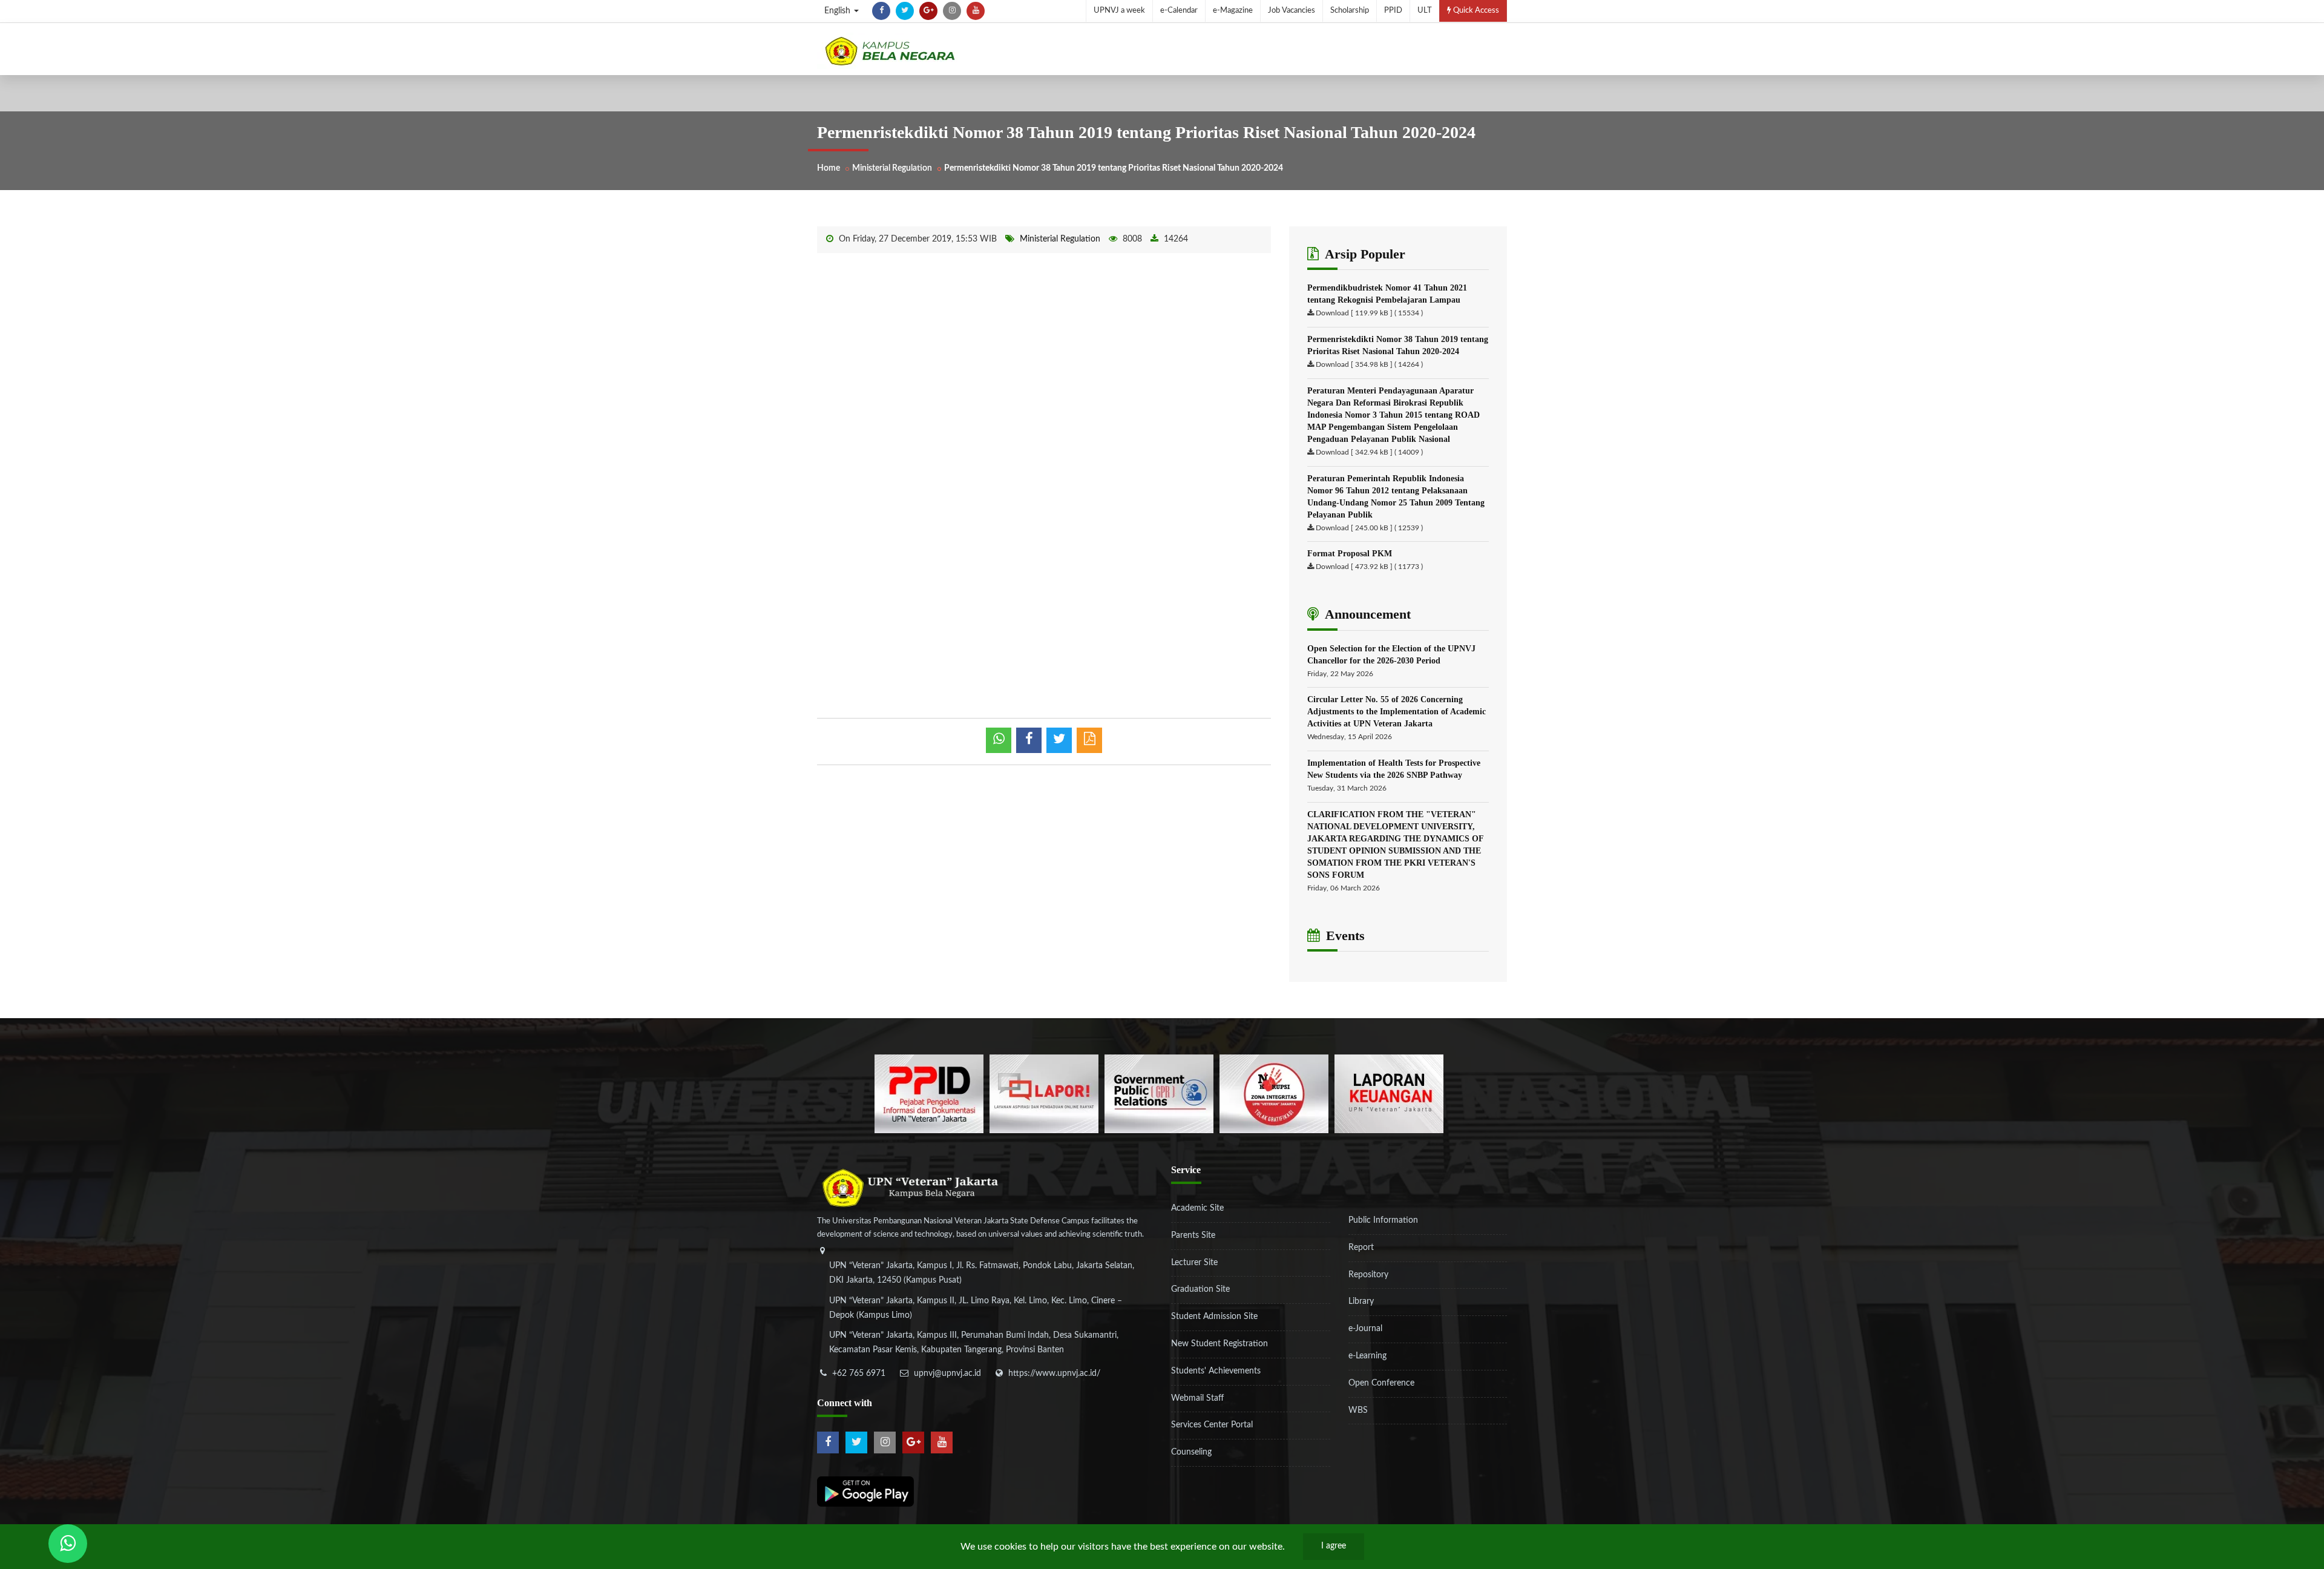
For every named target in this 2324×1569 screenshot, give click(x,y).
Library (1361, 1301)
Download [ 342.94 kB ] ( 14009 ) (1369, 452)
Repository (1368, 1275)
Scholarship (1350, 11)
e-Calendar (1179, 11)
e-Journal (1365, 1329)
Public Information (1383, 1220)
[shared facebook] (1029, 740)
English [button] (839, 11)
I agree (1334, 1546)
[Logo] (890, 51)
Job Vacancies (1292, 11)
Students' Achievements (1216, 1371)
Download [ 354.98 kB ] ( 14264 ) (1369, 364)
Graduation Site (1200, 1289)
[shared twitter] (1059, 740)
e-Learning (1367, 1356)
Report (1361, 1248)
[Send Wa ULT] (68, 1544)
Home (829, 168)
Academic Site (1197, 1208)
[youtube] (976, 11)
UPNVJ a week (1119, 11)
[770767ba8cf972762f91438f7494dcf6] (1389, 1094)
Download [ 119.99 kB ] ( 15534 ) (1369, 313)
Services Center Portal (1212, 1425)
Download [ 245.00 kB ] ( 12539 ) (1369, 528)
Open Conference (1381, 1383)
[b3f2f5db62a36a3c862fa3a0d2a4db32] (1044, 1094)
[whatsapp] (999, 740)
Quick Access (1475, 11)
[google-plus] (928, 11)
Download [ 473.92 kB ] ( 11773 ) (1369, 567)
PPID (1393, 11)
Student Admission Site (1214, 1317)
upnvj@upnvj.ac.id (947, 1373)
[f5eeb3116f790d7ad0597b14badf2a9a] (1159, 1094)
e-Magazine (1233, 11)
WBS (1358, 1410)
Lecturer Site (1194, 1263)
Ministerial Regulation (892, 168)
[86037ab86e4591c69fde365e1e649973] (929, 1094)
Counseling (1191, 1452)
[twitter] (905, 11)
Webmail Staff (1197, 1398)
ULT (1425, 11)
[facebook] (881, 11)
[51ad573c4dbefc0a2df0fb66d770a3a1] (1274, 1094)
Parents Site (1193, 1235)
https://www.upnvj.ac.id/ (1054, 1373)
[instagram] (952, 11)
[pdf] (1089, 740)
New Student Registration (1219, 1344)
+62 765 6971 (859, 1373)
